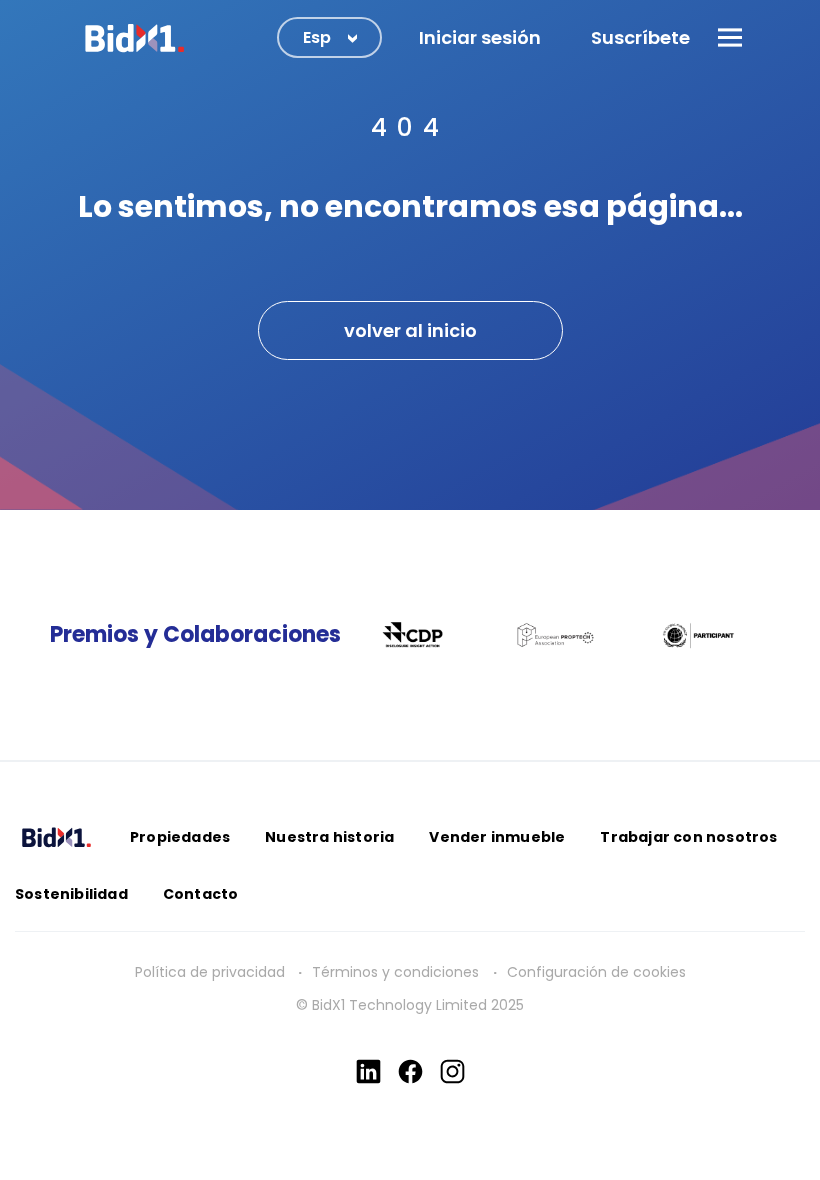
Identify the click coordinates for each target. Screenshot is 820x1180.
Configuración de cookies (596, 972)
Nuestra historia (329, 837)
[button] (730, 37)
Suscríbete (640, 37)
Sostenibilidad (71, 894)
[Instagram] (452, 1071)
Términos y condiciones (397, 972)
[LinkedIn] (368, 1071)
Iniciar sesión (480, 37)
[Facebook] (410, 1071)
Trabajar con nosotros (688, 837)
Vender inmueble (497, 837)
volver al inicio (410, 330)
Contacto (201, 894)
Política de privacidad (210, 972)
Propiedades (180, 837)
